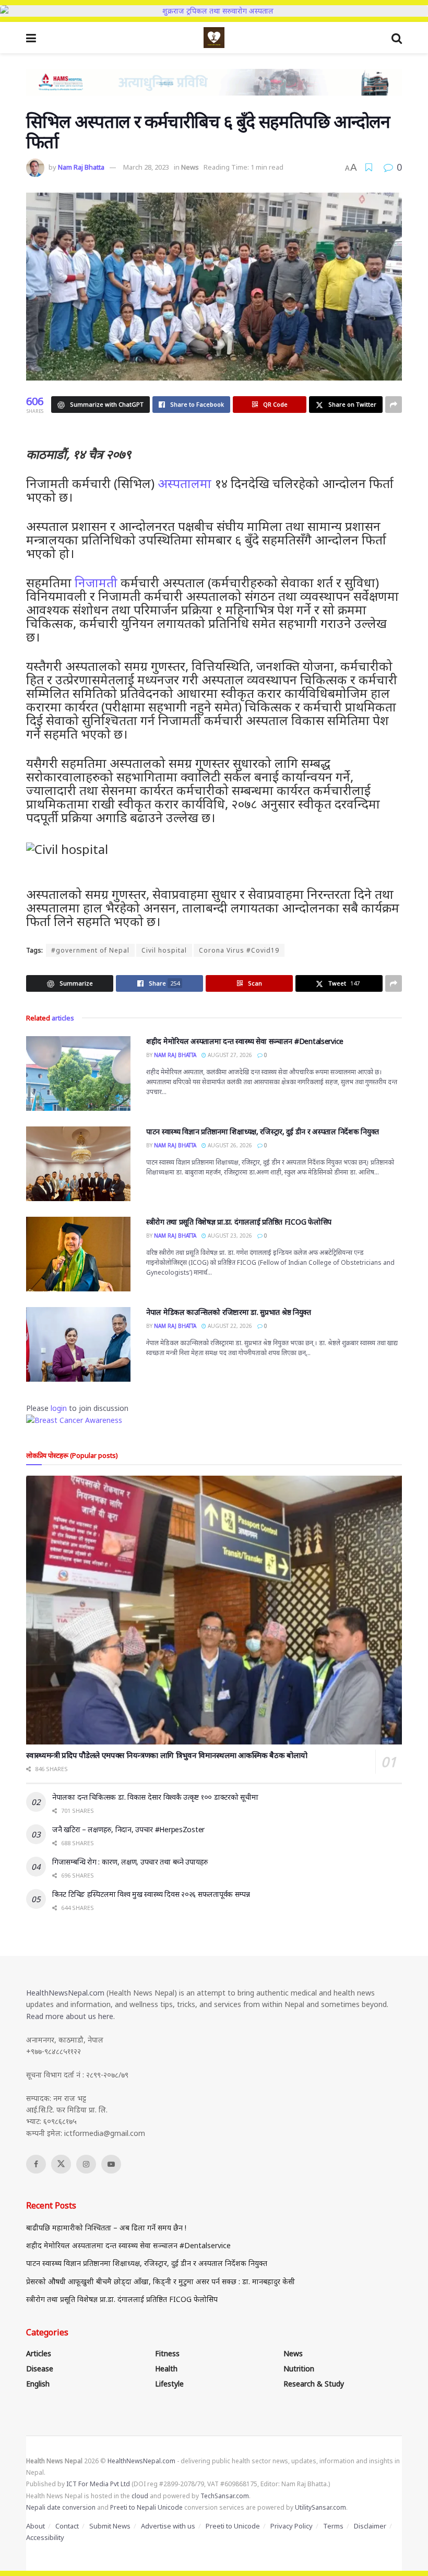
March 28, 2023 (146, 167)
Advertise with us (168, 2526)
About (35, 2526)
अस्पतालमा (185, 483)
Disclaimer (370, 2526)
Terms (333, 2526)
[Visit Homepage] (214, 38)
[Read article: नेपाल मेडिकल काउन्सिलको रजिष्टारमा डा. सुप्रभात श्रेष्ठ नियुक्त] (78, 1344)
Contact (67, 2526)
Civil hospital (164, 950)
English (38, 2384)
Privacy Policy (292, 2526)
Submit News (110, 2526)
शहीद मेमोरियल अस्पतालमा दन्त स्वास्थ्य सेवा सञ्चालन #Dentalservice (245, 1041)
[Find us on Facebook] (36, 2164)
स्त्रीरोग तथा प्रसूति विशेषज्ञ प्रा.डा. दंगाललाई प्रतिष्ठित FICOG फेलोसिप (239, 1222)
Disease (40, 2369)
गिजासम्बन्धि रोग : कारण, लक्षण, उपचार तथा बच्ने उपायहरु (130, 1862)
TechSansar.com (225, 2496)
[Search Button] (397, 38)
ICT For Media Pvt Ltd (98, 2484)
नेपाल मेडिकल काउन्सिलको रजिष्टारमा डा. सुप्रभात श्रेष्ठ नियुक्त (229, 1312)
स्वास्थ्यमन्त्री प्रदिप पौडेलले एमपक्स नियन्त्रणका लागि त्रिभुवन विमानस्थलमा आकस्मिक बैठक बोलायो (167, 1755)
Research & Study (314, 2384)
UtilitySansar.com (320, 2507)
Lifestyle (169, 2384)
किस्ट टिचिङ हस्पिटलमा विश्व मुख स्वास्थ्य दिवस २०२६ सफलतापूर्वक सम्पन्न (151, 1894)
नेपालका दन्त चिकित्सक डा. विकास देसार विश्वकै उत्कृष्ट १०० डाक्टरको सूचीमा (155, 1797)
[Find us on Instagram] (86, 2164)
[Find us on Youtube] (111, 2164)
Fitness (167, 2353)
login (59, 1408)
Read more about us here (70, 2016)
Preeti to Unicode (233, 2526)
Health (166, 2369)
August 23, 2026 (229, 1236)
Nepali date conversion (61, 2507)
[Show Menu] (31, 38)
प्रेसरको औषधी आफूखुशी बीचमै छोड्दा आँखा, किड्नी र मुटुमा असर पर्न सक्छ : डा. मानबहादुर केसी (160, 2281)
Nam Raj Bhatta (81, 167)
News (190, 167)
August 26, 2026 (229, 1145)
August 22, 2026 (229, 1326)
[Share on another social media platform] (394, 405)
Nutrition (299, 2369)
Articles (39, 2353)
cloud (140, 2496)
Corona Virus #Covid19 (239, 950)
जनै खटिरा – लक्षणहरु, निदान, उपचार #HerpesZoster (128, 1829)
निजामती (96, 582)
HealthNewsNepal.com (65, 1993)
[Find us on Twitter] (61, 2164)
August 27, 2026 (229, 1055)
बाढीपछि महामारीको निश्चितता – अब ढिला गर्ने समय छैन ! (106, 2228)
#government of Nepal (90, 950)
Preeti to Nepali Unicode (146, 2507)
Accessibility (45, 2537)
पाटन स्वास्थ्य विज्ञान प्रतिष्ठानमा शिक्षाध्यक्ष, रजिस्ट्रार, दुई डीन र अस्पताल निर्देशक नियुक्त (263, 1131)
